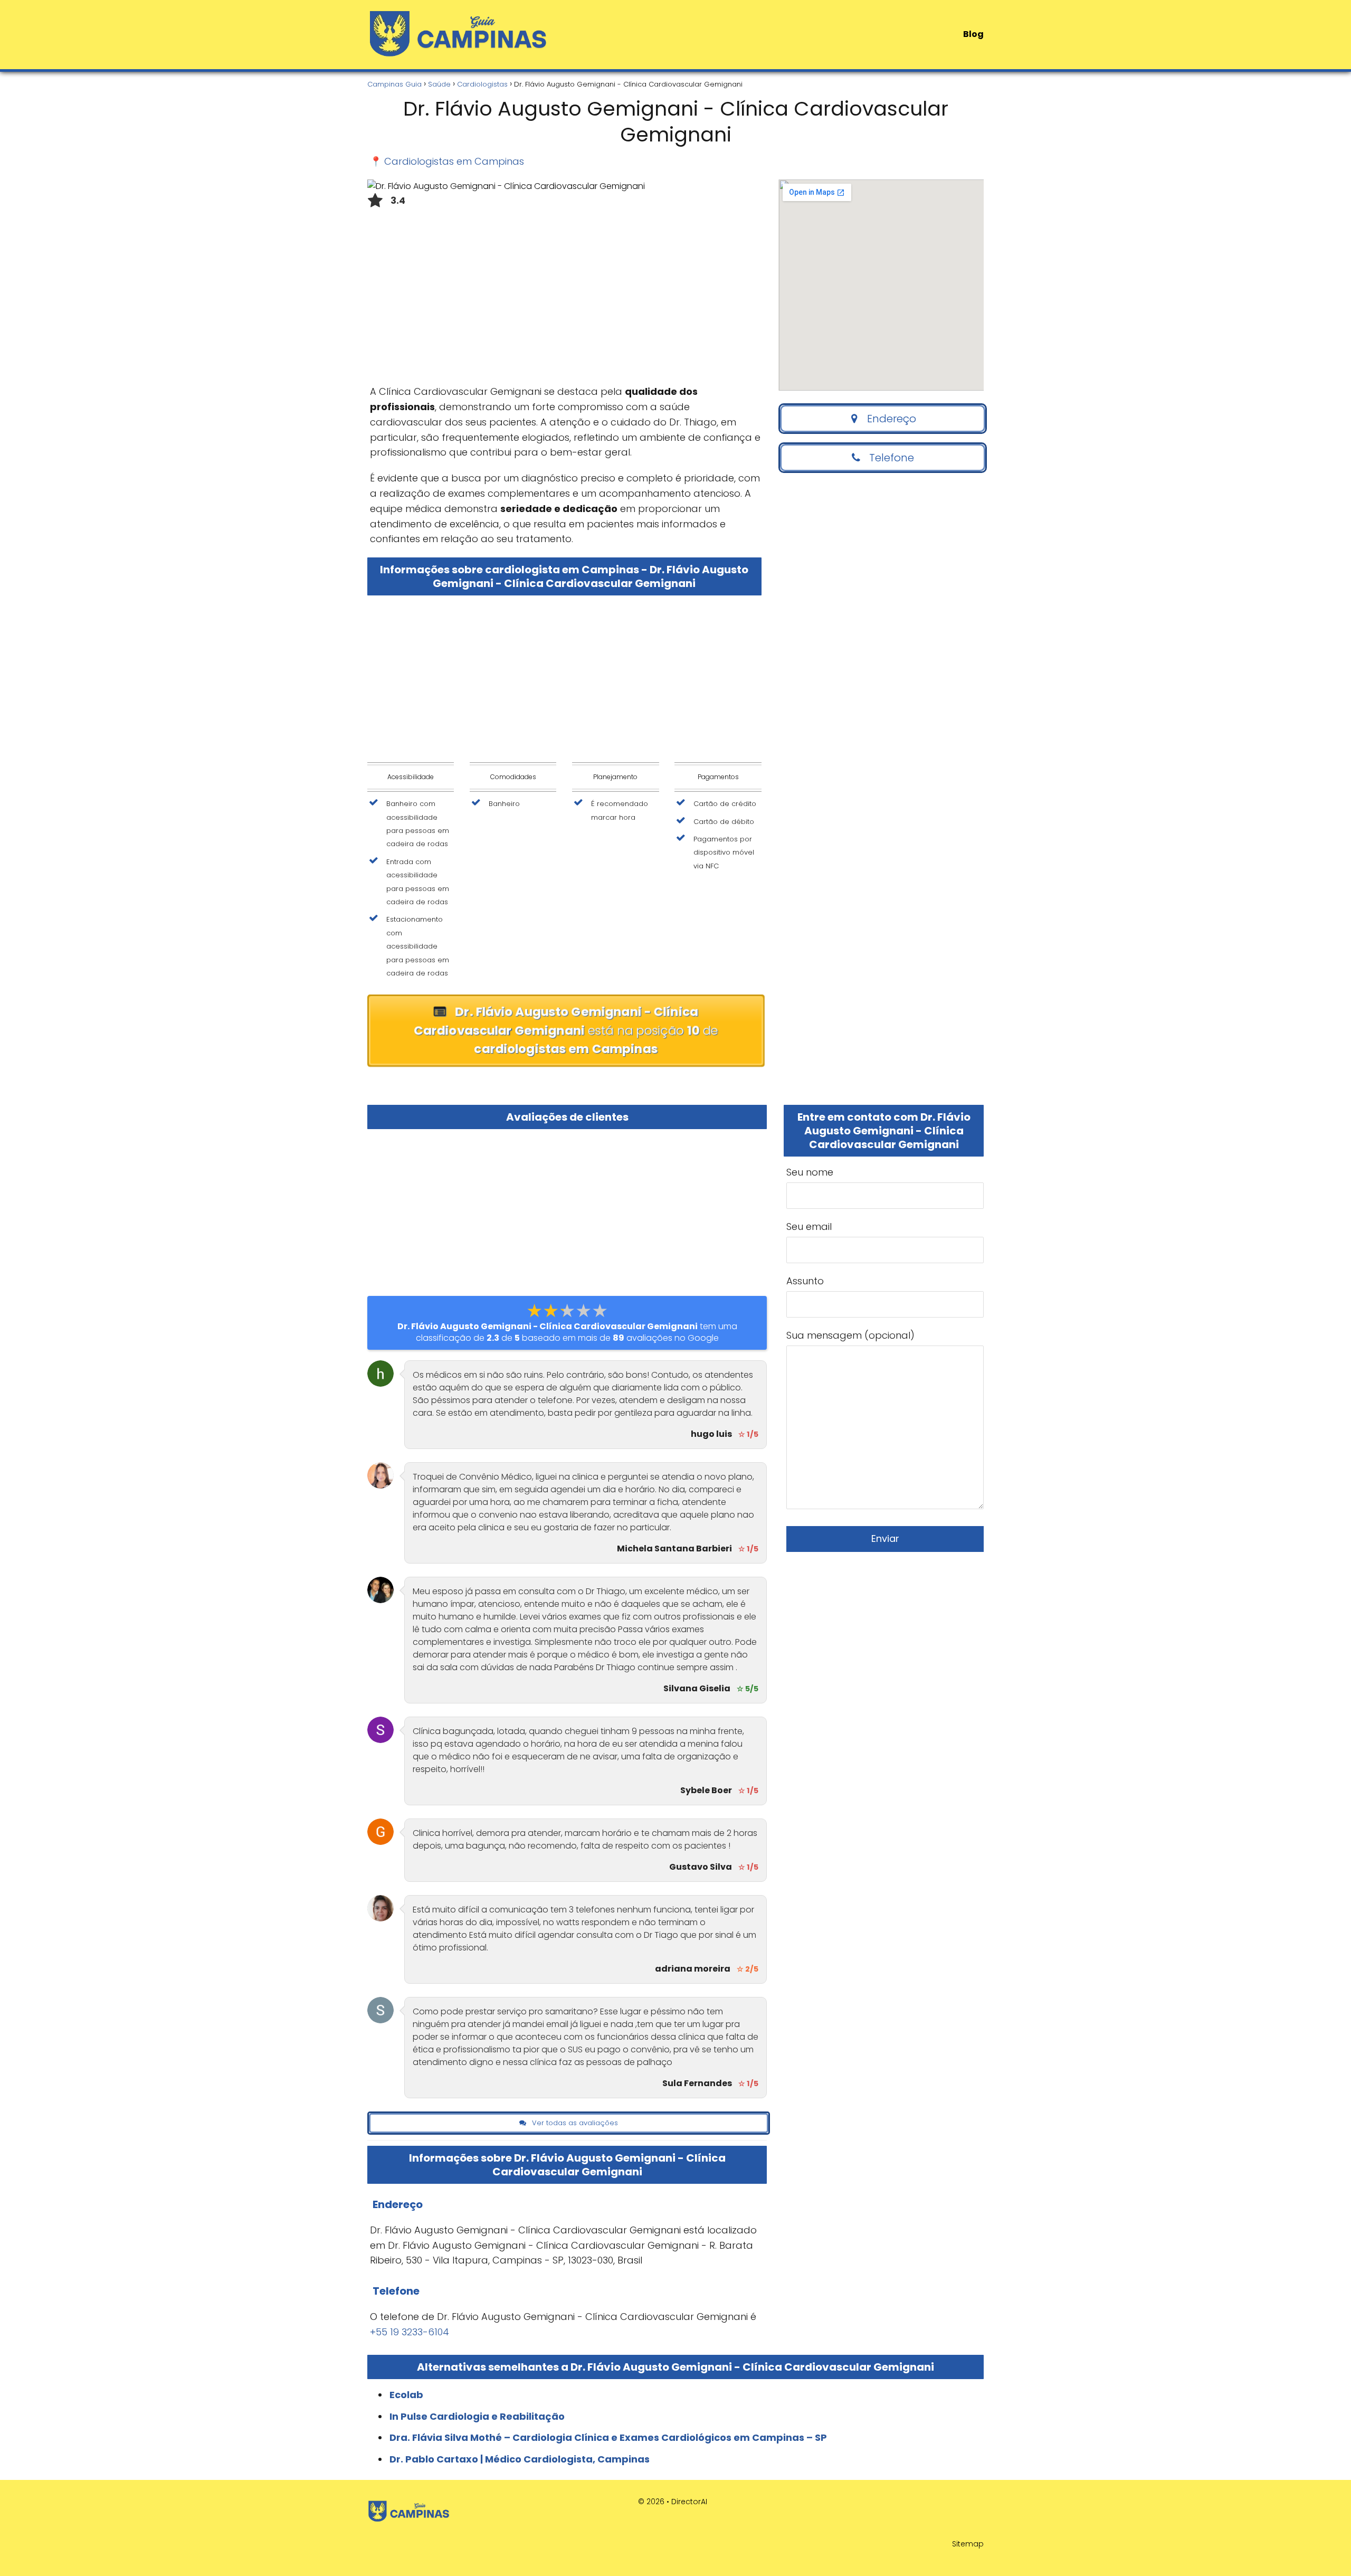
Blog (973, 34)
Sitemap (968, 2544)
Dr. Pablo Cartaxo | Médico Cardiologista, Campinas (520, 2459)
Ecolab (406, 2395)
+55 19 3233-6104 (410, 2332)
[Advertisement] (564, 300)
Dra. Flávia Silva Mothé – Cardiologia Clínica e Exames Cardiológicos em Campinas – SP (608, 2437)
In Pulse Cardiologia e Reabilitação (477, 2416)
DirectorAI (689, 2502)
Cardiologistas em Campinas (454, 161)
